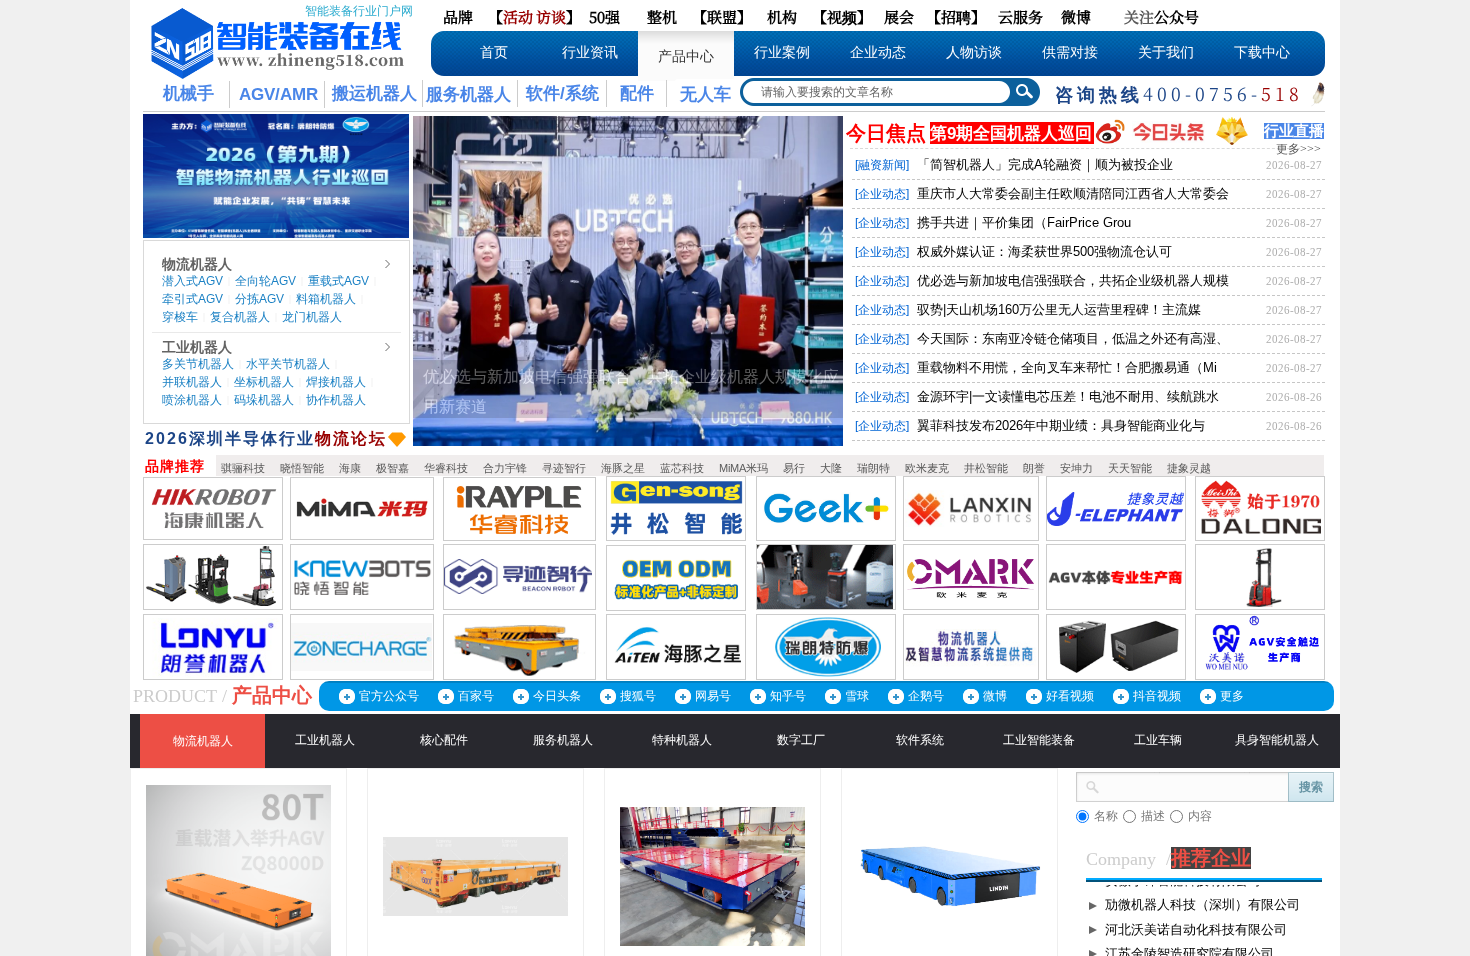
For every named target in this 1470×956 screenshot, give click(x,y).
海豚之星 (623, 468)
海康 (350, 468)
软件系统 (920, 740)
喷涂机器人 (192, 400)
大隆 (831, 468)
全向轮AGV (265, 281)
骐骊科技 (243, 468)
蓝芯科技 (682, 468)
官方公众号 (389, 696)
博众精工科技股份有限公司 (1183, 927)
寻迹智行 (564, 468)
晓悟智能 (302, 468)
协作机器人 (336, 400)
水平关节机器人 (288, 364)
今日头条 (557, 696)
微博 (995, 696)
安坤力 (1076, 468)
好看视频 (1070, 696)
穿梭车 (180, 317)
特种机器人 (682, 740)
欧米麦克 (927, 468)
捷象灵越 (1189, 468)
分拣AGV (259, 299)
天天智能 (1130, 468)
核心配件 (444, 740)
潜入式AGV (192, 281)
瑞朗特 (873, 468)
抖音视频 (1157, 696)
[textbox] (874, 92)
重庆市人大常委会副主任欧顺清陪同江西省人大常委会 (1073, 193)
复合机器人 (240, 317)
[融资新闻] (882, 165)
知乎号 (788, 696)
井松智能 (986, 468)
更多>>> (1298, 149)
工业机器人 (197, 347)
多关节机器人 (198, 364)
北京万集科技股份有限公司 (1183, 903)
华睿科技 (446, 468)
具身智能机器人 (1277, 740)
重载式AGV (338, 281)
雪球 (857, 696)
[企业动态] (882, 194)
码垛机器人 (264, 400)
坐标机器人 (264, 382)
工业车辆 (1158, 740)
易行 (794, 468)
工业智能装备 (1039, 740)
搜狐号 (638, 696)
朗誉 (1034, 468)
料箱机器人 (326, 299)
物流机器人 (197, 264)
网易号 (713, 696)
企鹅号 (926, 696)
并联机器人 (192, 382)
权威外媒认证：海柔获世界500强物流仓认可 (1044, 251)
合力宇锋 (505, 468)
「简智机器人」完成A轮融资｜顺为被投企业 (1045, 164)
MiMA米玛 (743, 468)
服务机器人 (563, 740)
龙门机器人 (312, 317)
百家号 (476, 696)
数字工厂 (801, 740)
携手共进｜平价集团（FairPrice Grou (1024, 222)
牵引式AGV (192, 299)
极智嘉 (392, 468)
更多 (1232, 696)
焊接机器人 (336, 382)
